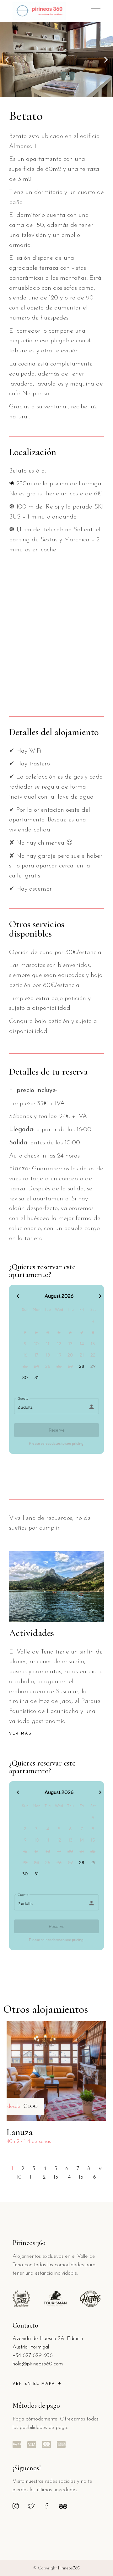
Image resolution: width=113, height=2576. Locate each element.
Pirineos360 (69, 2568)
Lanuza (20, 2132)
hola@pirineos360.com (38, 2364)
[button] (7, 59)
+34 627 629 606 (33, 2356)
